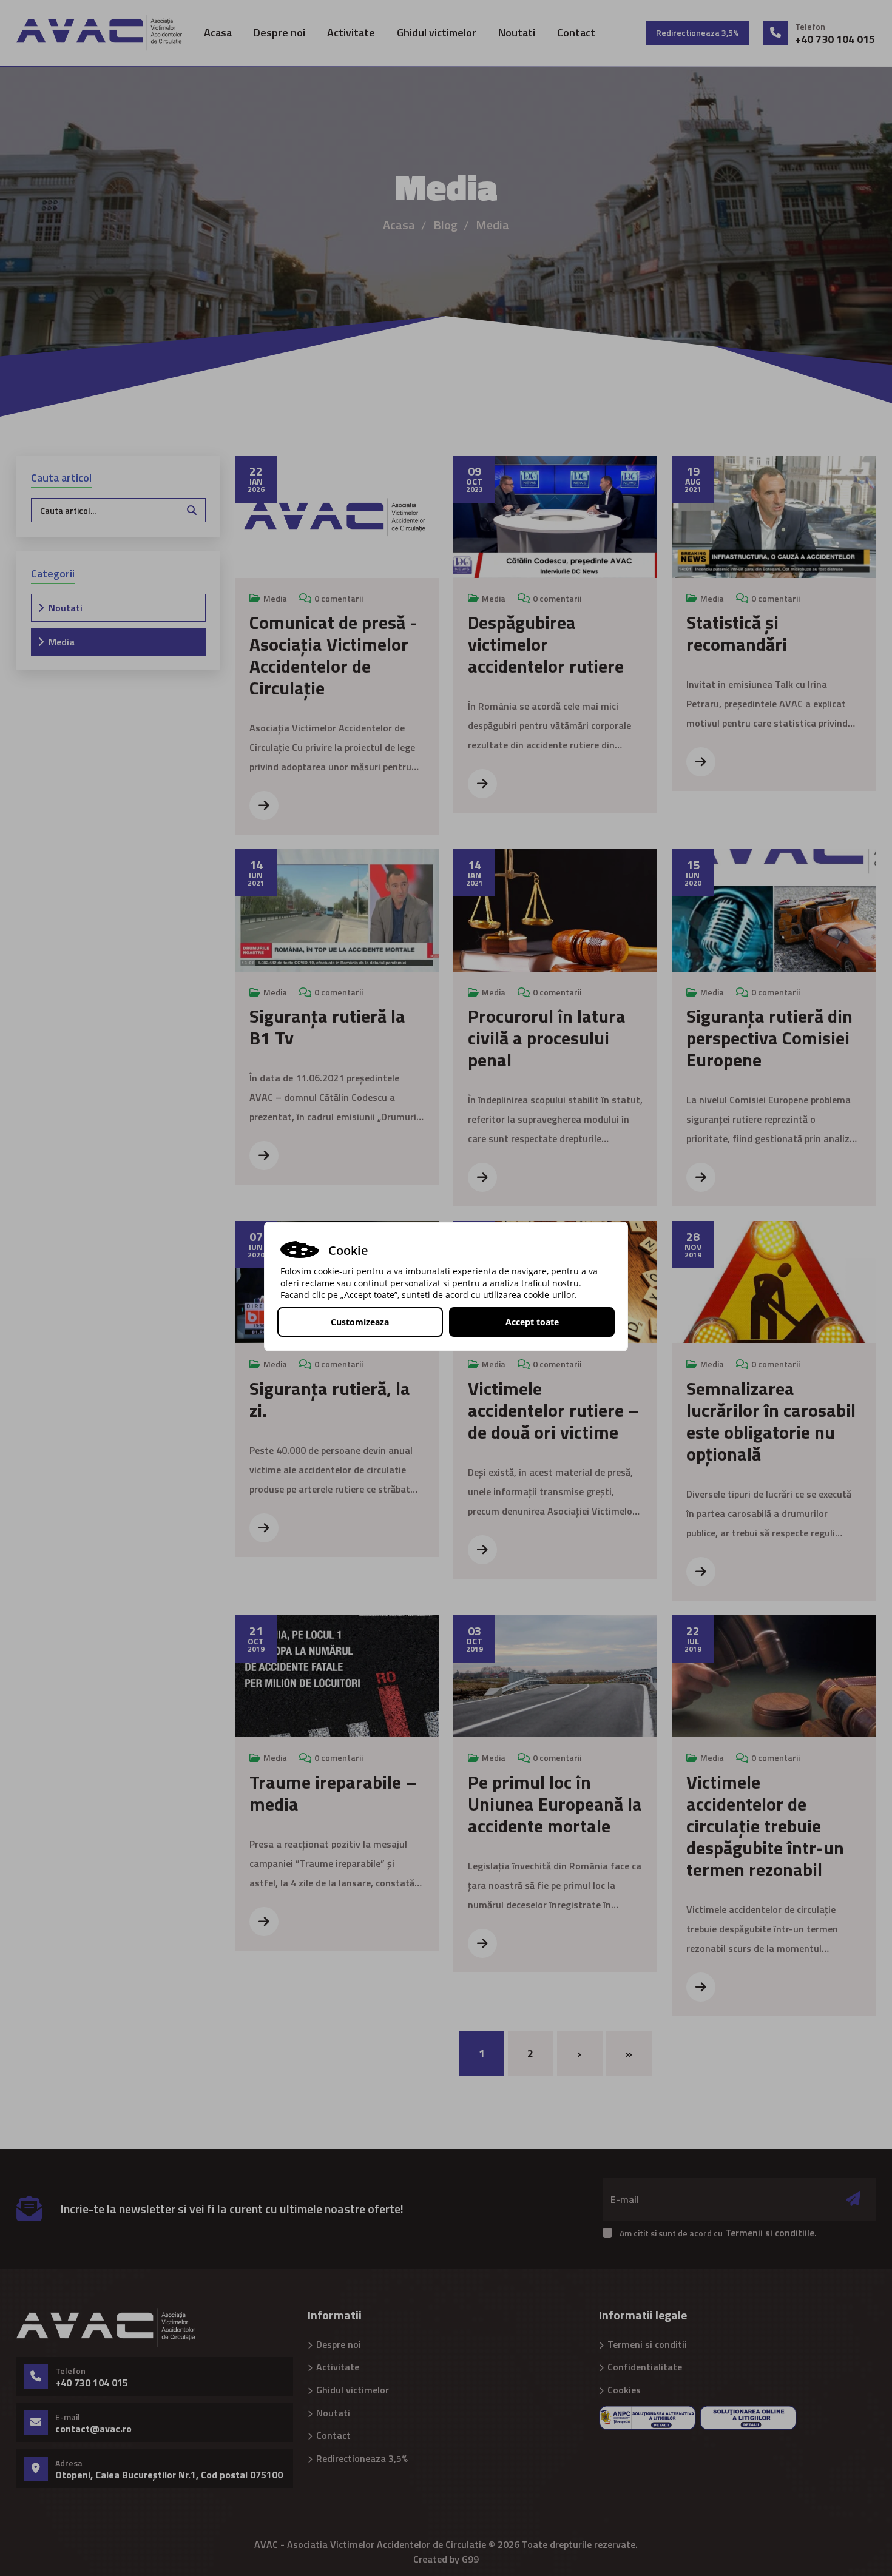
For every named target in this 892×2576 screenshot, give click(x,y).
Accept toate (532, 1322)
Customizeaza (360, 1322)
